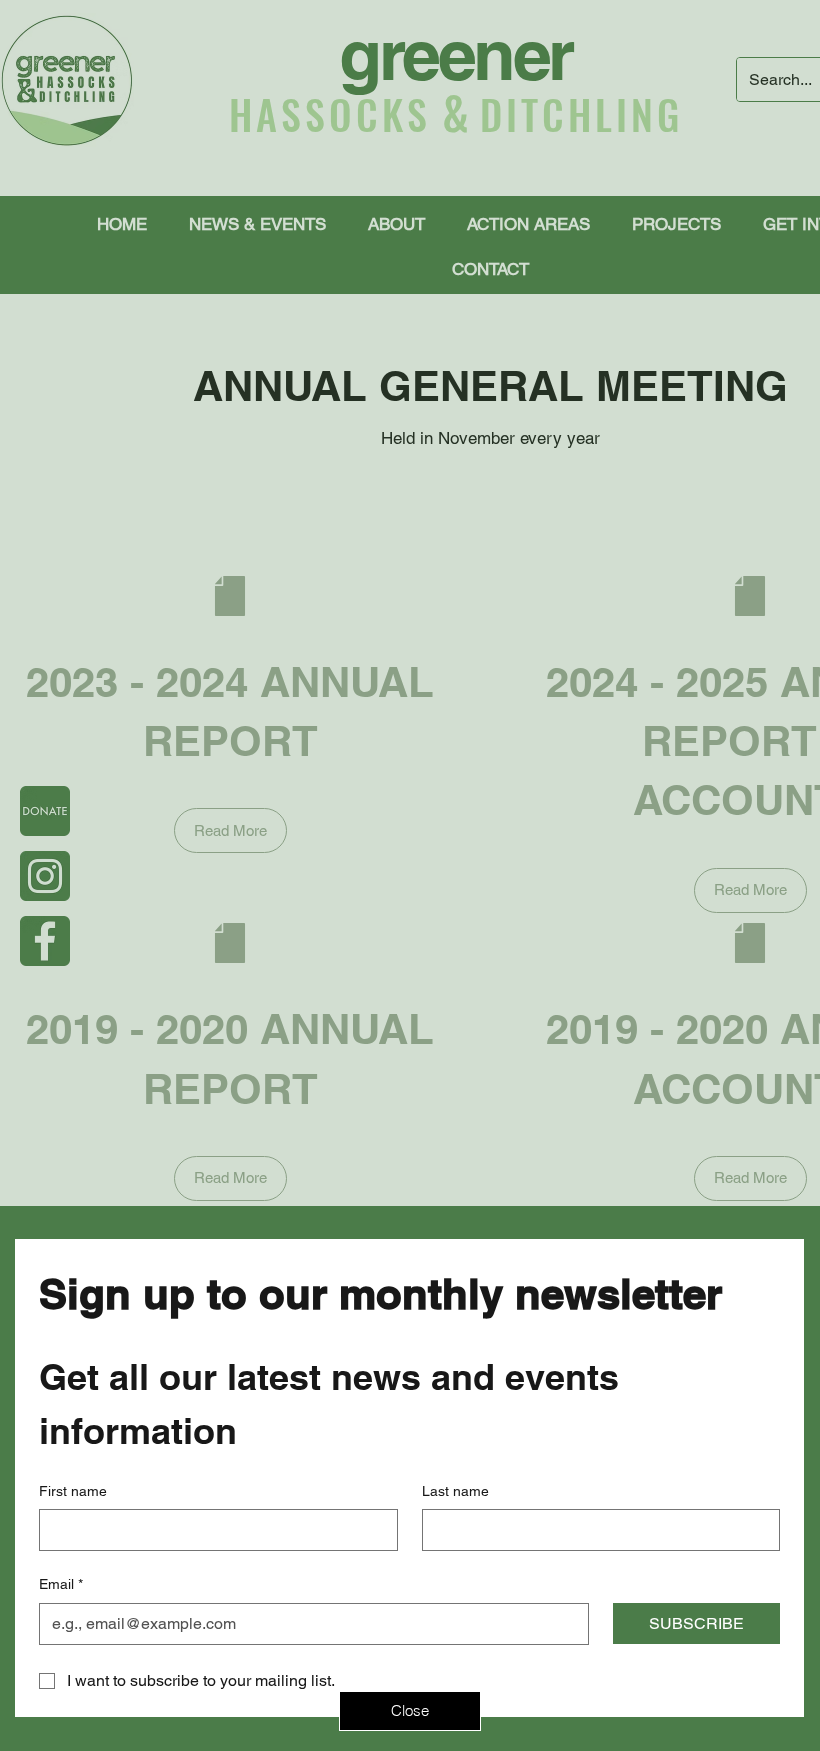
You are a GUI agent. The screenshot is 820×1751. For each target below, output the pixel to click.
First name (73, 1491)
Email (61, 1584)
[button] (410, 1711)
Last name (455, 1491)
